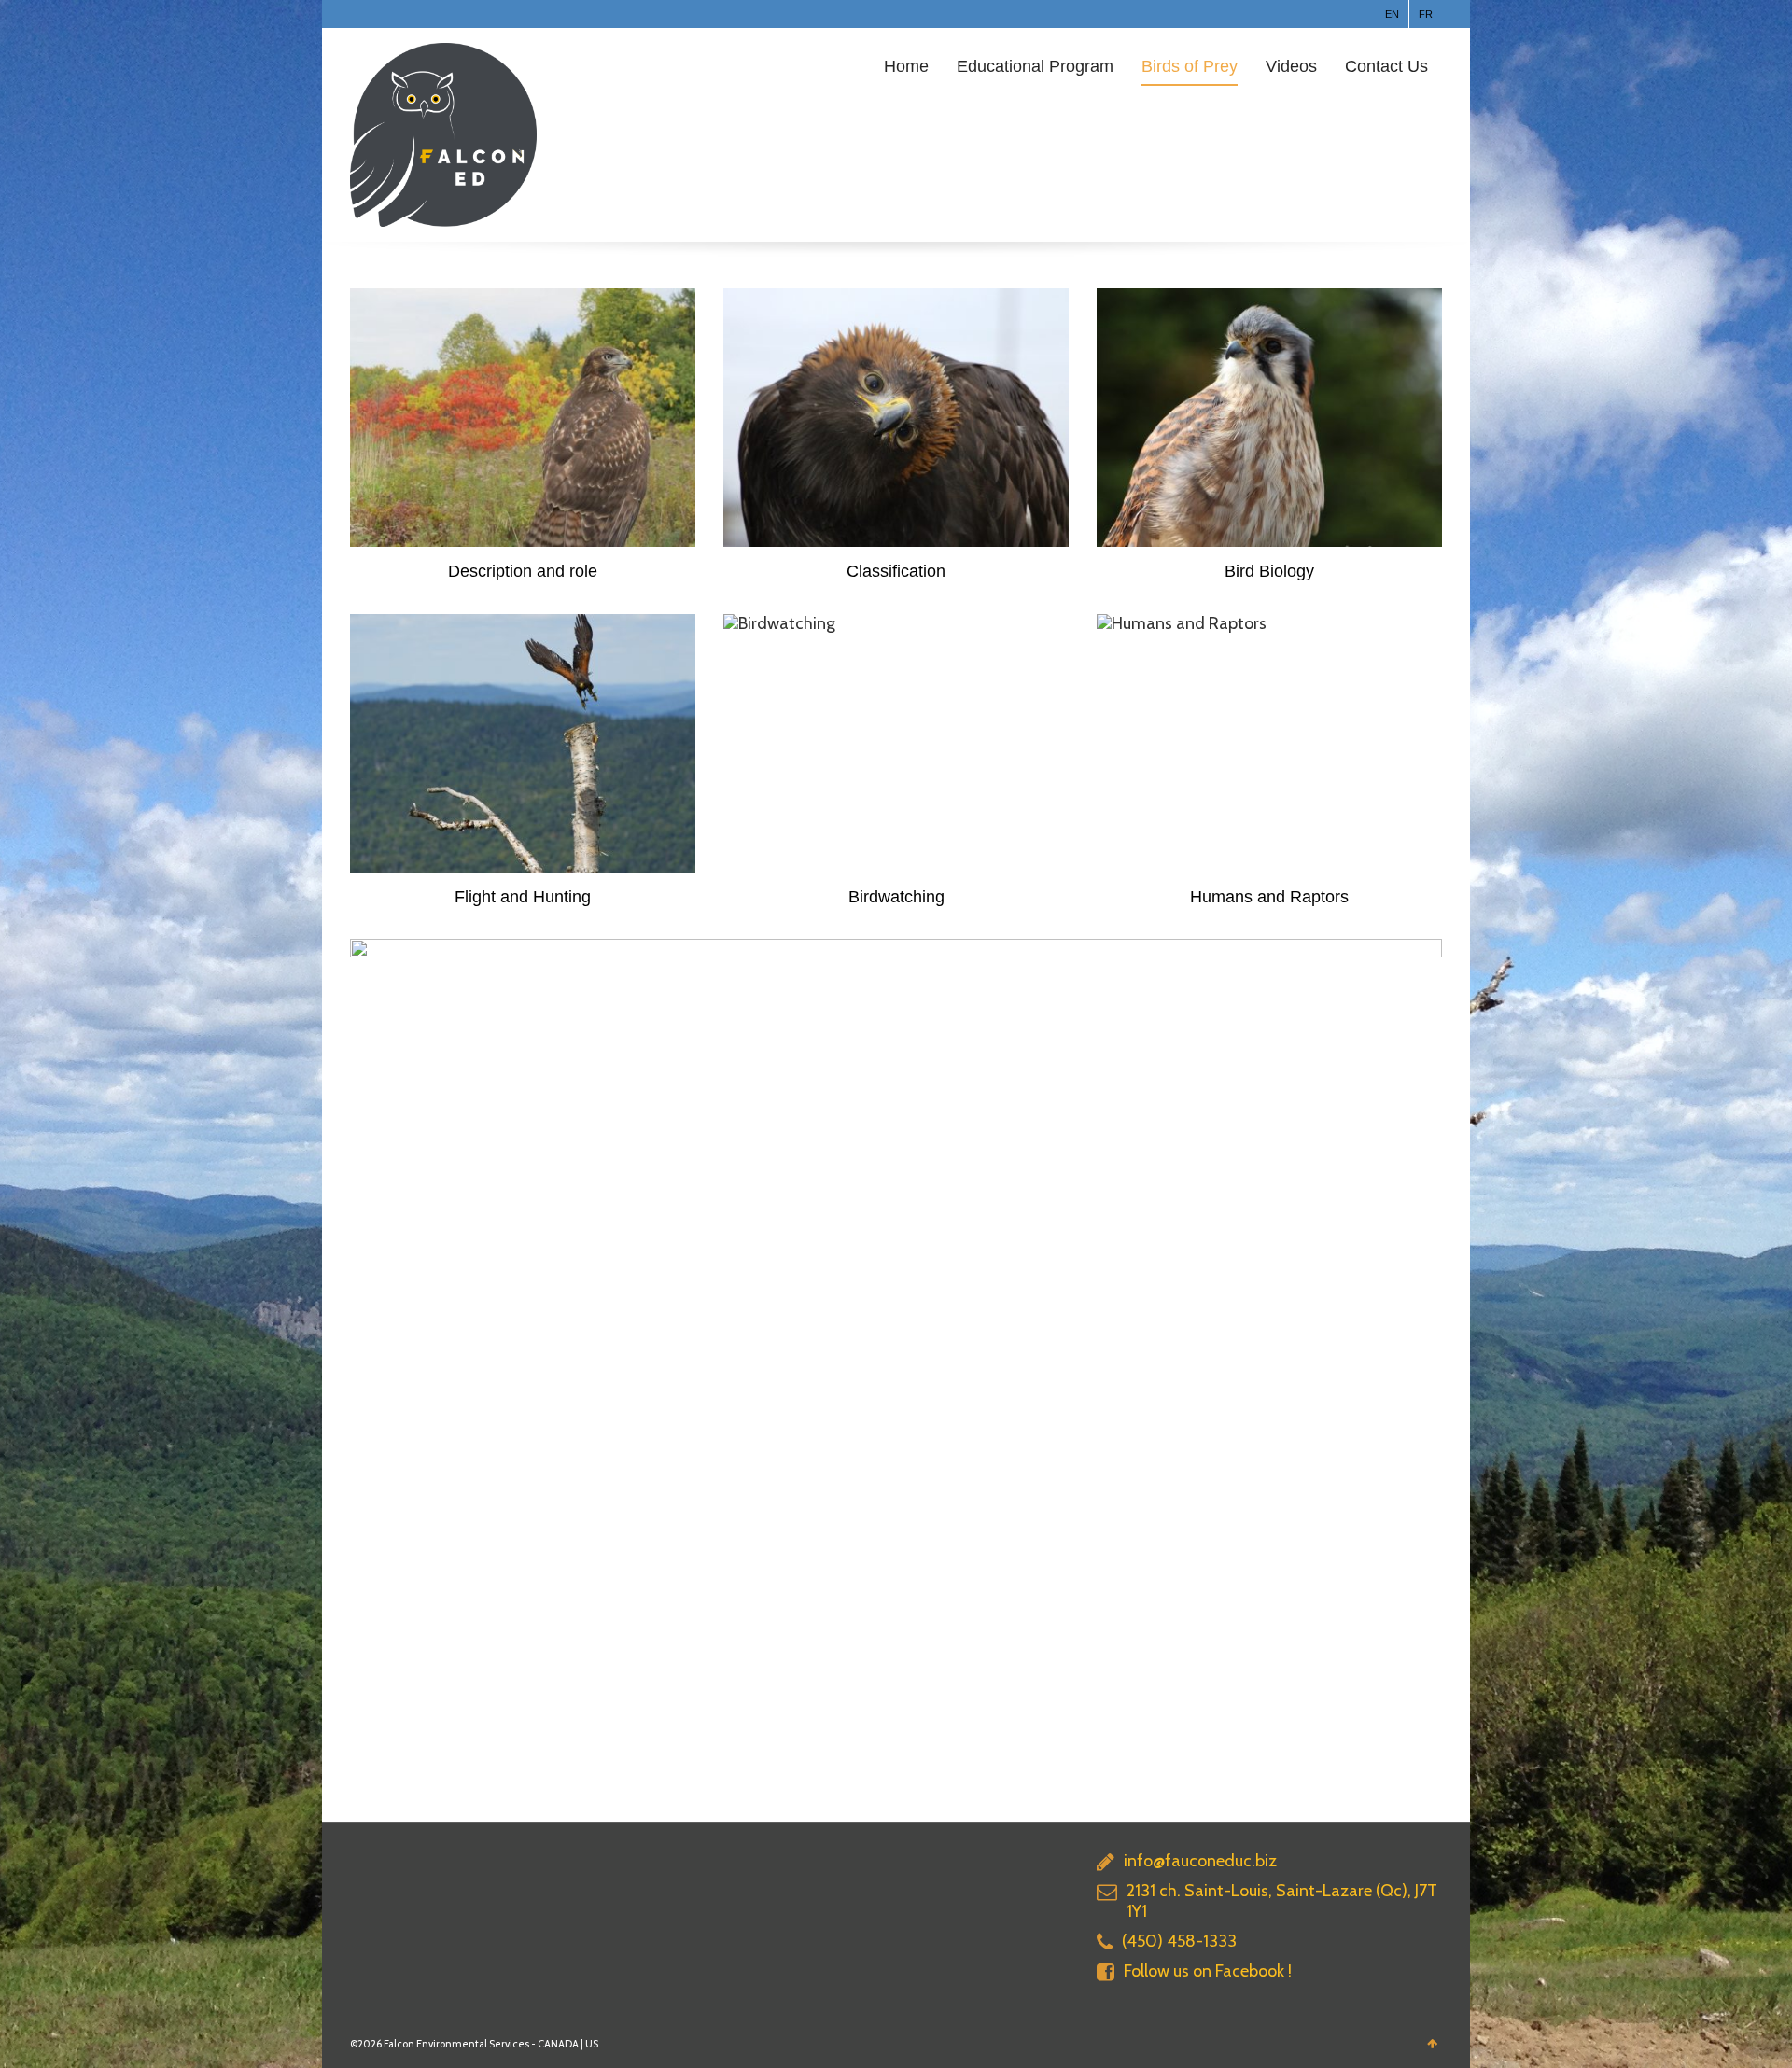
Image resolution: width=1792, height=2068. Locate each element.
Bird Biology (1269, 571)
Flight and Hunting (523, 897)
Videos (1291, 66)
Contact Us (1386, 66)
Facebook (361, 14)
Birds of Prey (1190, 66)
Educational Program (1035, 66)
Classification (896, 571)
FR (1426, 14)
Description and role (523, 571)
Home (906, 66)
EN (1392, 14)
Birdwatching (896, 897)
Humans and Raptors (1269, 897)
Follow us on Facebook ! (1208, 1971)
